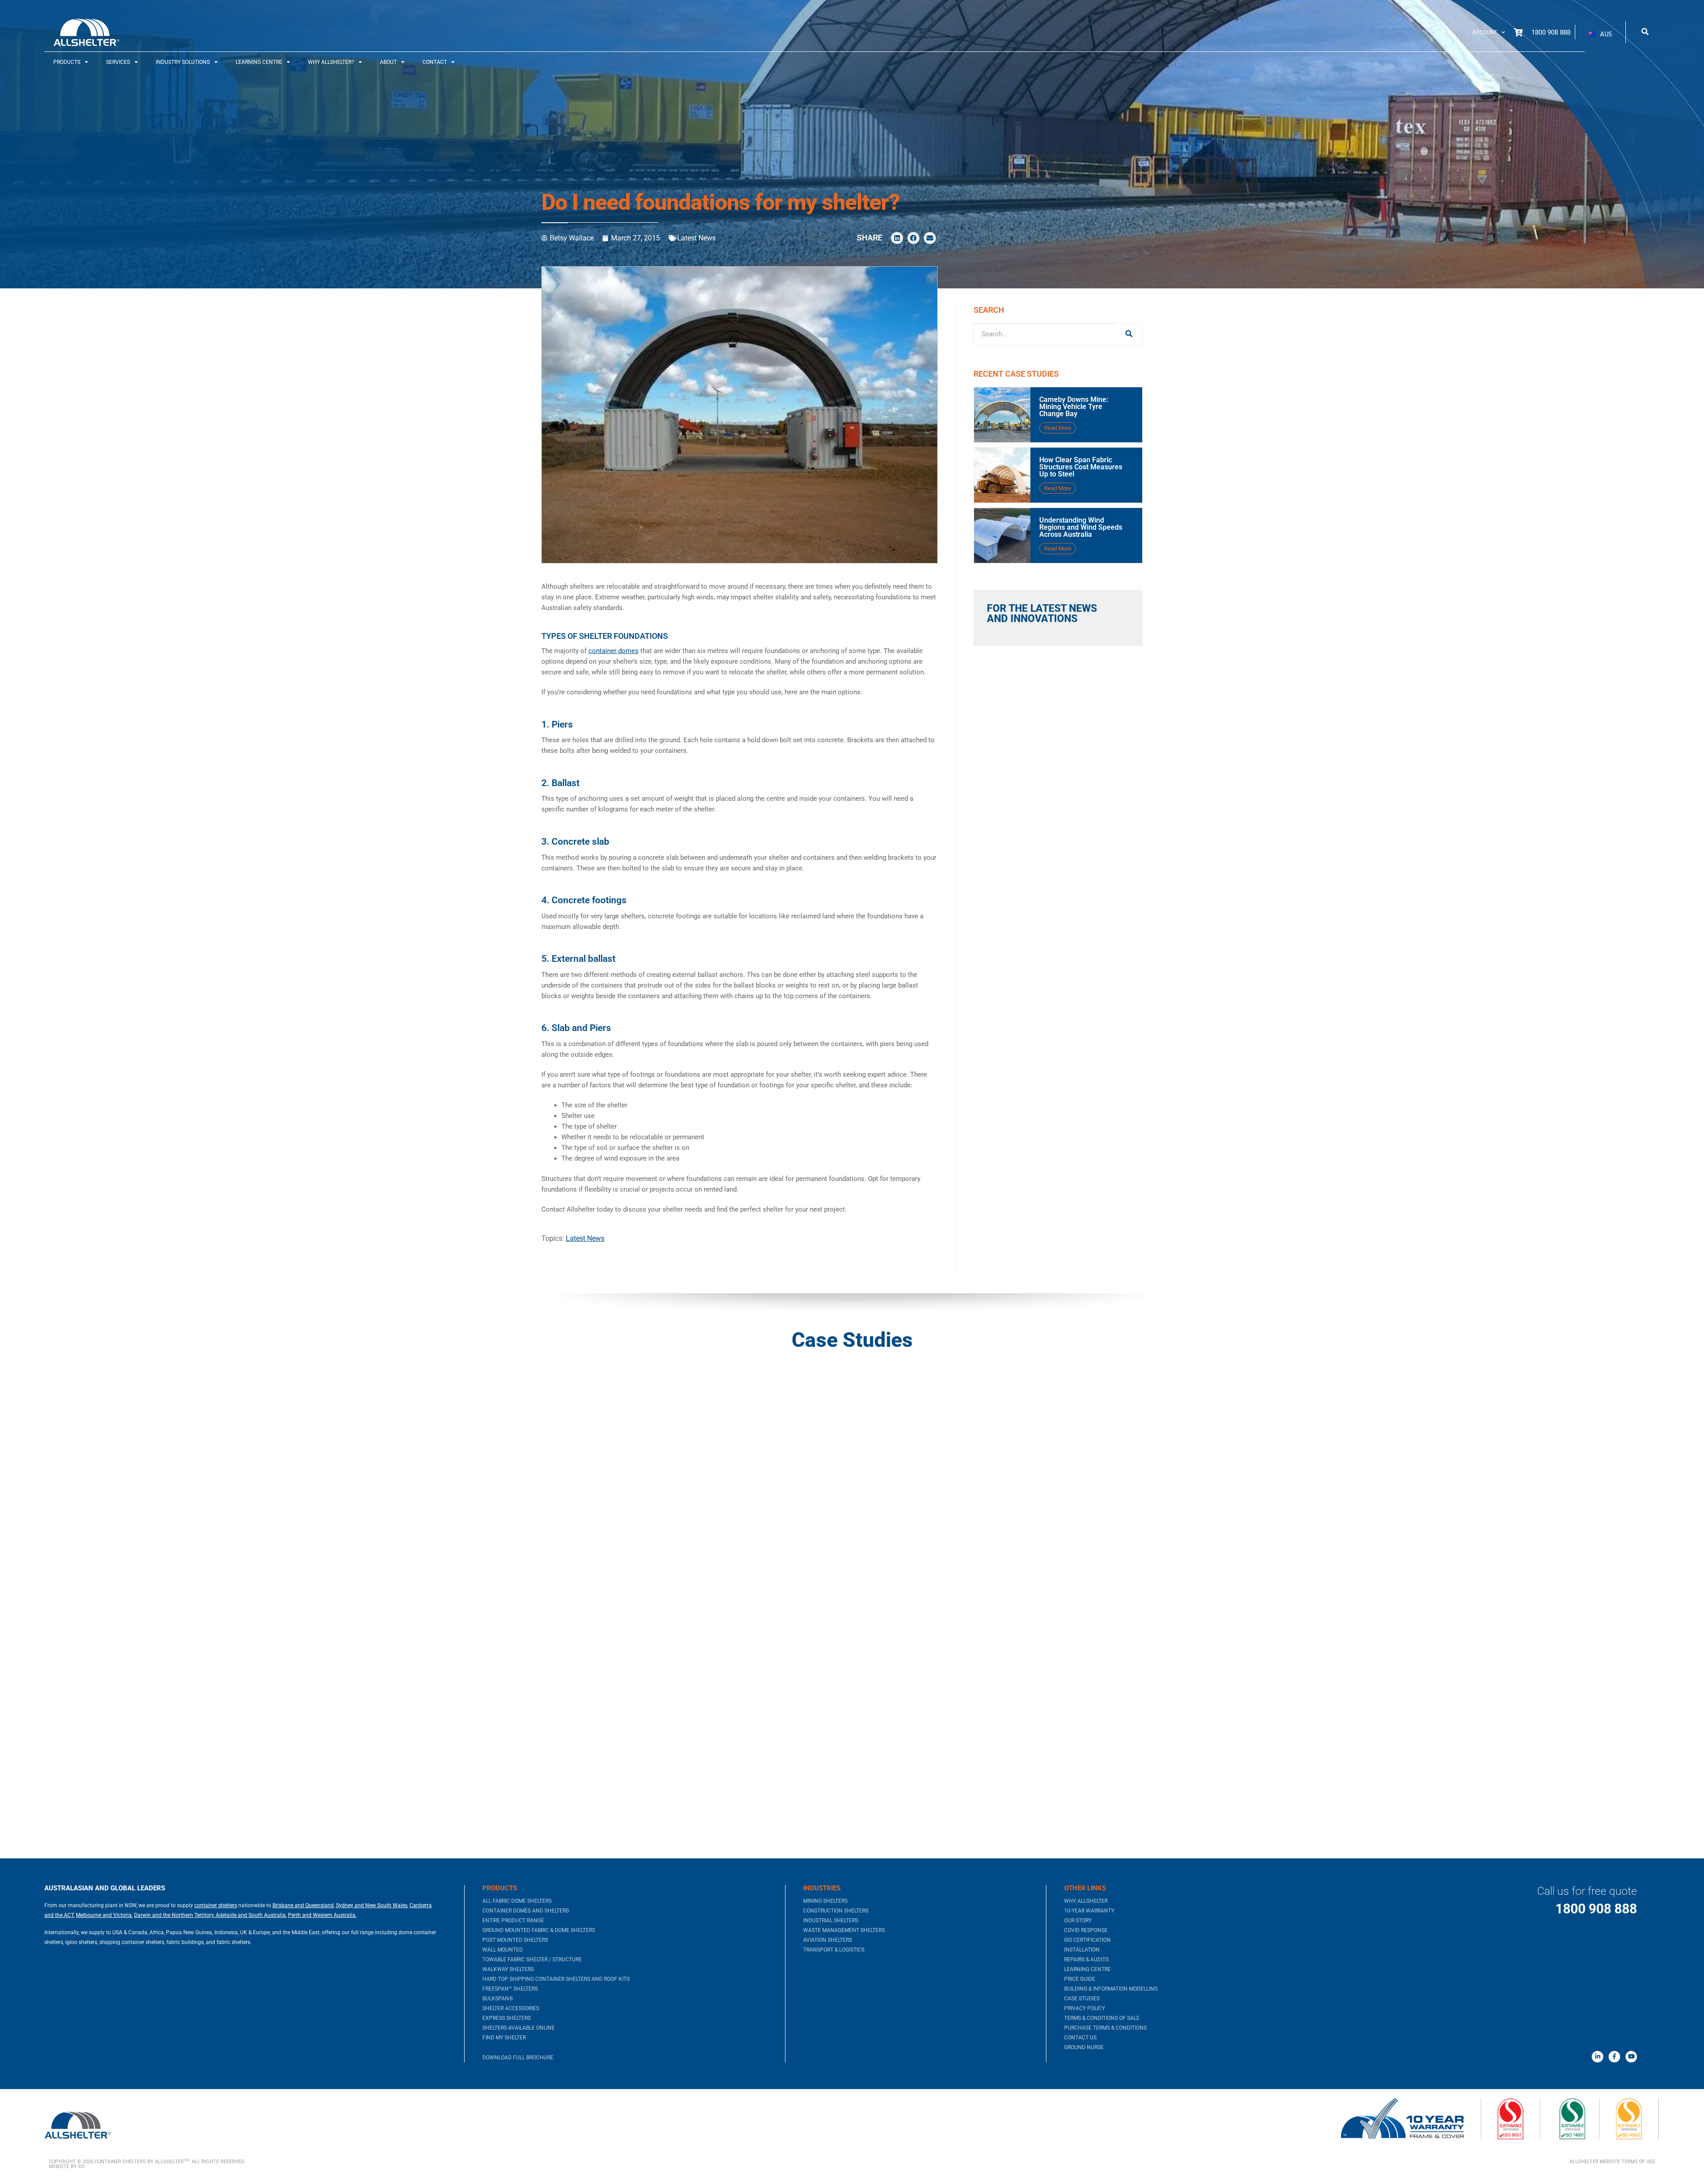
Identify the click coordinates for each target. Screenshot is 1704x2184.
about (388, 62)
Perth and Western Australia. (322, 1915)
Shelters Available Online (519, 2028)
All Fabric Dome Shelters (517, 1901)
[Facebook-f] (1614, 2057)
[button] (1600, 34)
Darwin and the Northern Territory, (174, 1915)
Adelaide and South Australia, (250, 1915)
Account (1485, 32)
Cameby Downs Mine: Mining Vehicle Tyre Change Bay (1074, 407)
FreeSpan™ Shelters (510, 1989)
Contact (435, 62)
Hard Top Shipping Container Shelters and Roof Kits (556, 1979)
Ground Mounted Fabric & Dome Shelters (539, 1930)
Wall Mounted (503, 1950)
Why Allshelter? (331, 62)
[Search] (1128, 334)
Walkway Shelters (508, 1969)
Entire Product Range (513, 1920)
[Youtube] (1631, 2057)
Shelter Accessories (511, 2008)
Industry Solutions (183, 62)
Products (67, 62)
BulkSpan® (498, 1999)
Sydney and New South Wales (372, 1905)
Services (118, 62)
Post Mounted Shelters (515, 1940)
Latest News (696, 238)
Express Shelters (507, 2018)
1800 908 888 (1596, 1909)
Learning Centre (259, 62)
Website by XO (67, 2166)
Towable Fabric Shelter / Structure (532, 1960)
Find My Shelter (504, 2038)
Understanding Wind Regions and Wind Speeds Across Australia (1081, 527)
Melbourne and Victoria (104, 1915)
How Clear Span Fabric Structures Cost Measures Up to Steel (1081, 467)
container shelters (216, 1905)
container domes (613, 651)
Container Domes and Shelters (526, 1911)
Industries (822, 1888)
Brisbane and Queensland (303, 1905)
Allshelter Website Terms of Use (1612, 2162)
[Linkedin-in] (1597, 2057)
